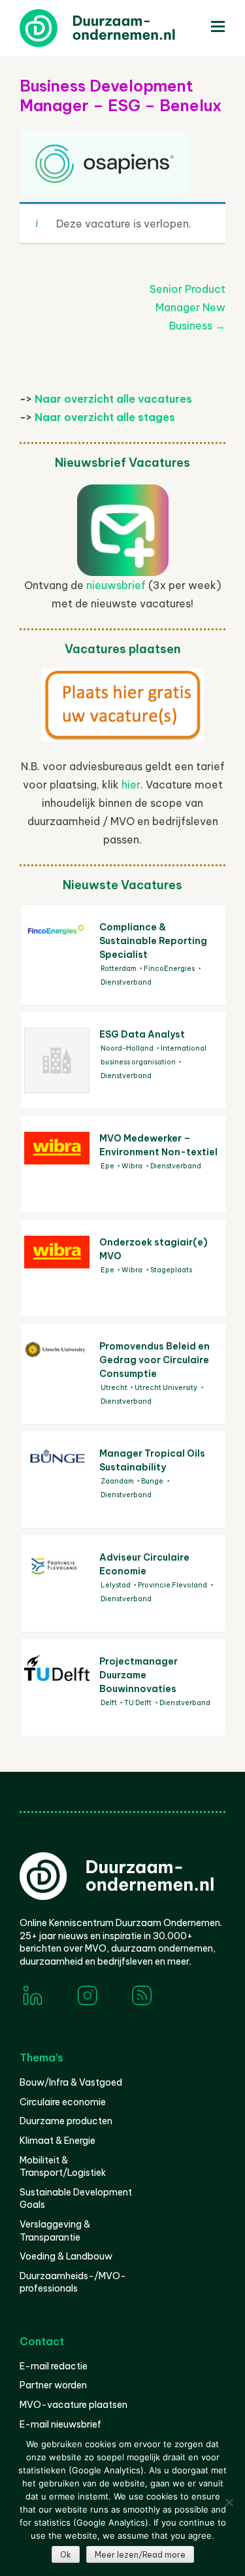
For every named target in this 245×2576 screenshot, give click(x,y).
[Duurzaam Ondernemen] (118, 28)
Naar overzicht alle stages (105, 417)
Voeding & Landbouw (66, 2256)
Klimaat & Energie (57, 2141)
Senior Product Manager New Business (188, 307)
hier (131, 785)
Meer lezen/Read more (140, 2555)
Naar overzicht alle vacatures (113, 399)
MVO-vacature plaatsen (73, 2405)
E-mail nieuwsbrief (60, 2424)
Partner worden (53, 2385)
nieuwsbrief (116, 585)
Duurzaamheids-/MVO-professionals (73, 2282)
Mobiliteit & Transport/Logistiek (63, 2167)
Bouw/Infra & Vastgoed (71, 2082)
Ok (66, 2555)
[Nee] (229, 2502)
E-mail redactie (54, 2366)
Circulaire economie (63, 2102)
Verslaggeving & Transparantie (55, 2231)
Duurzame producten (66, 2121)
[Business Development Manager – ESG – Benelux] (105, 180)
